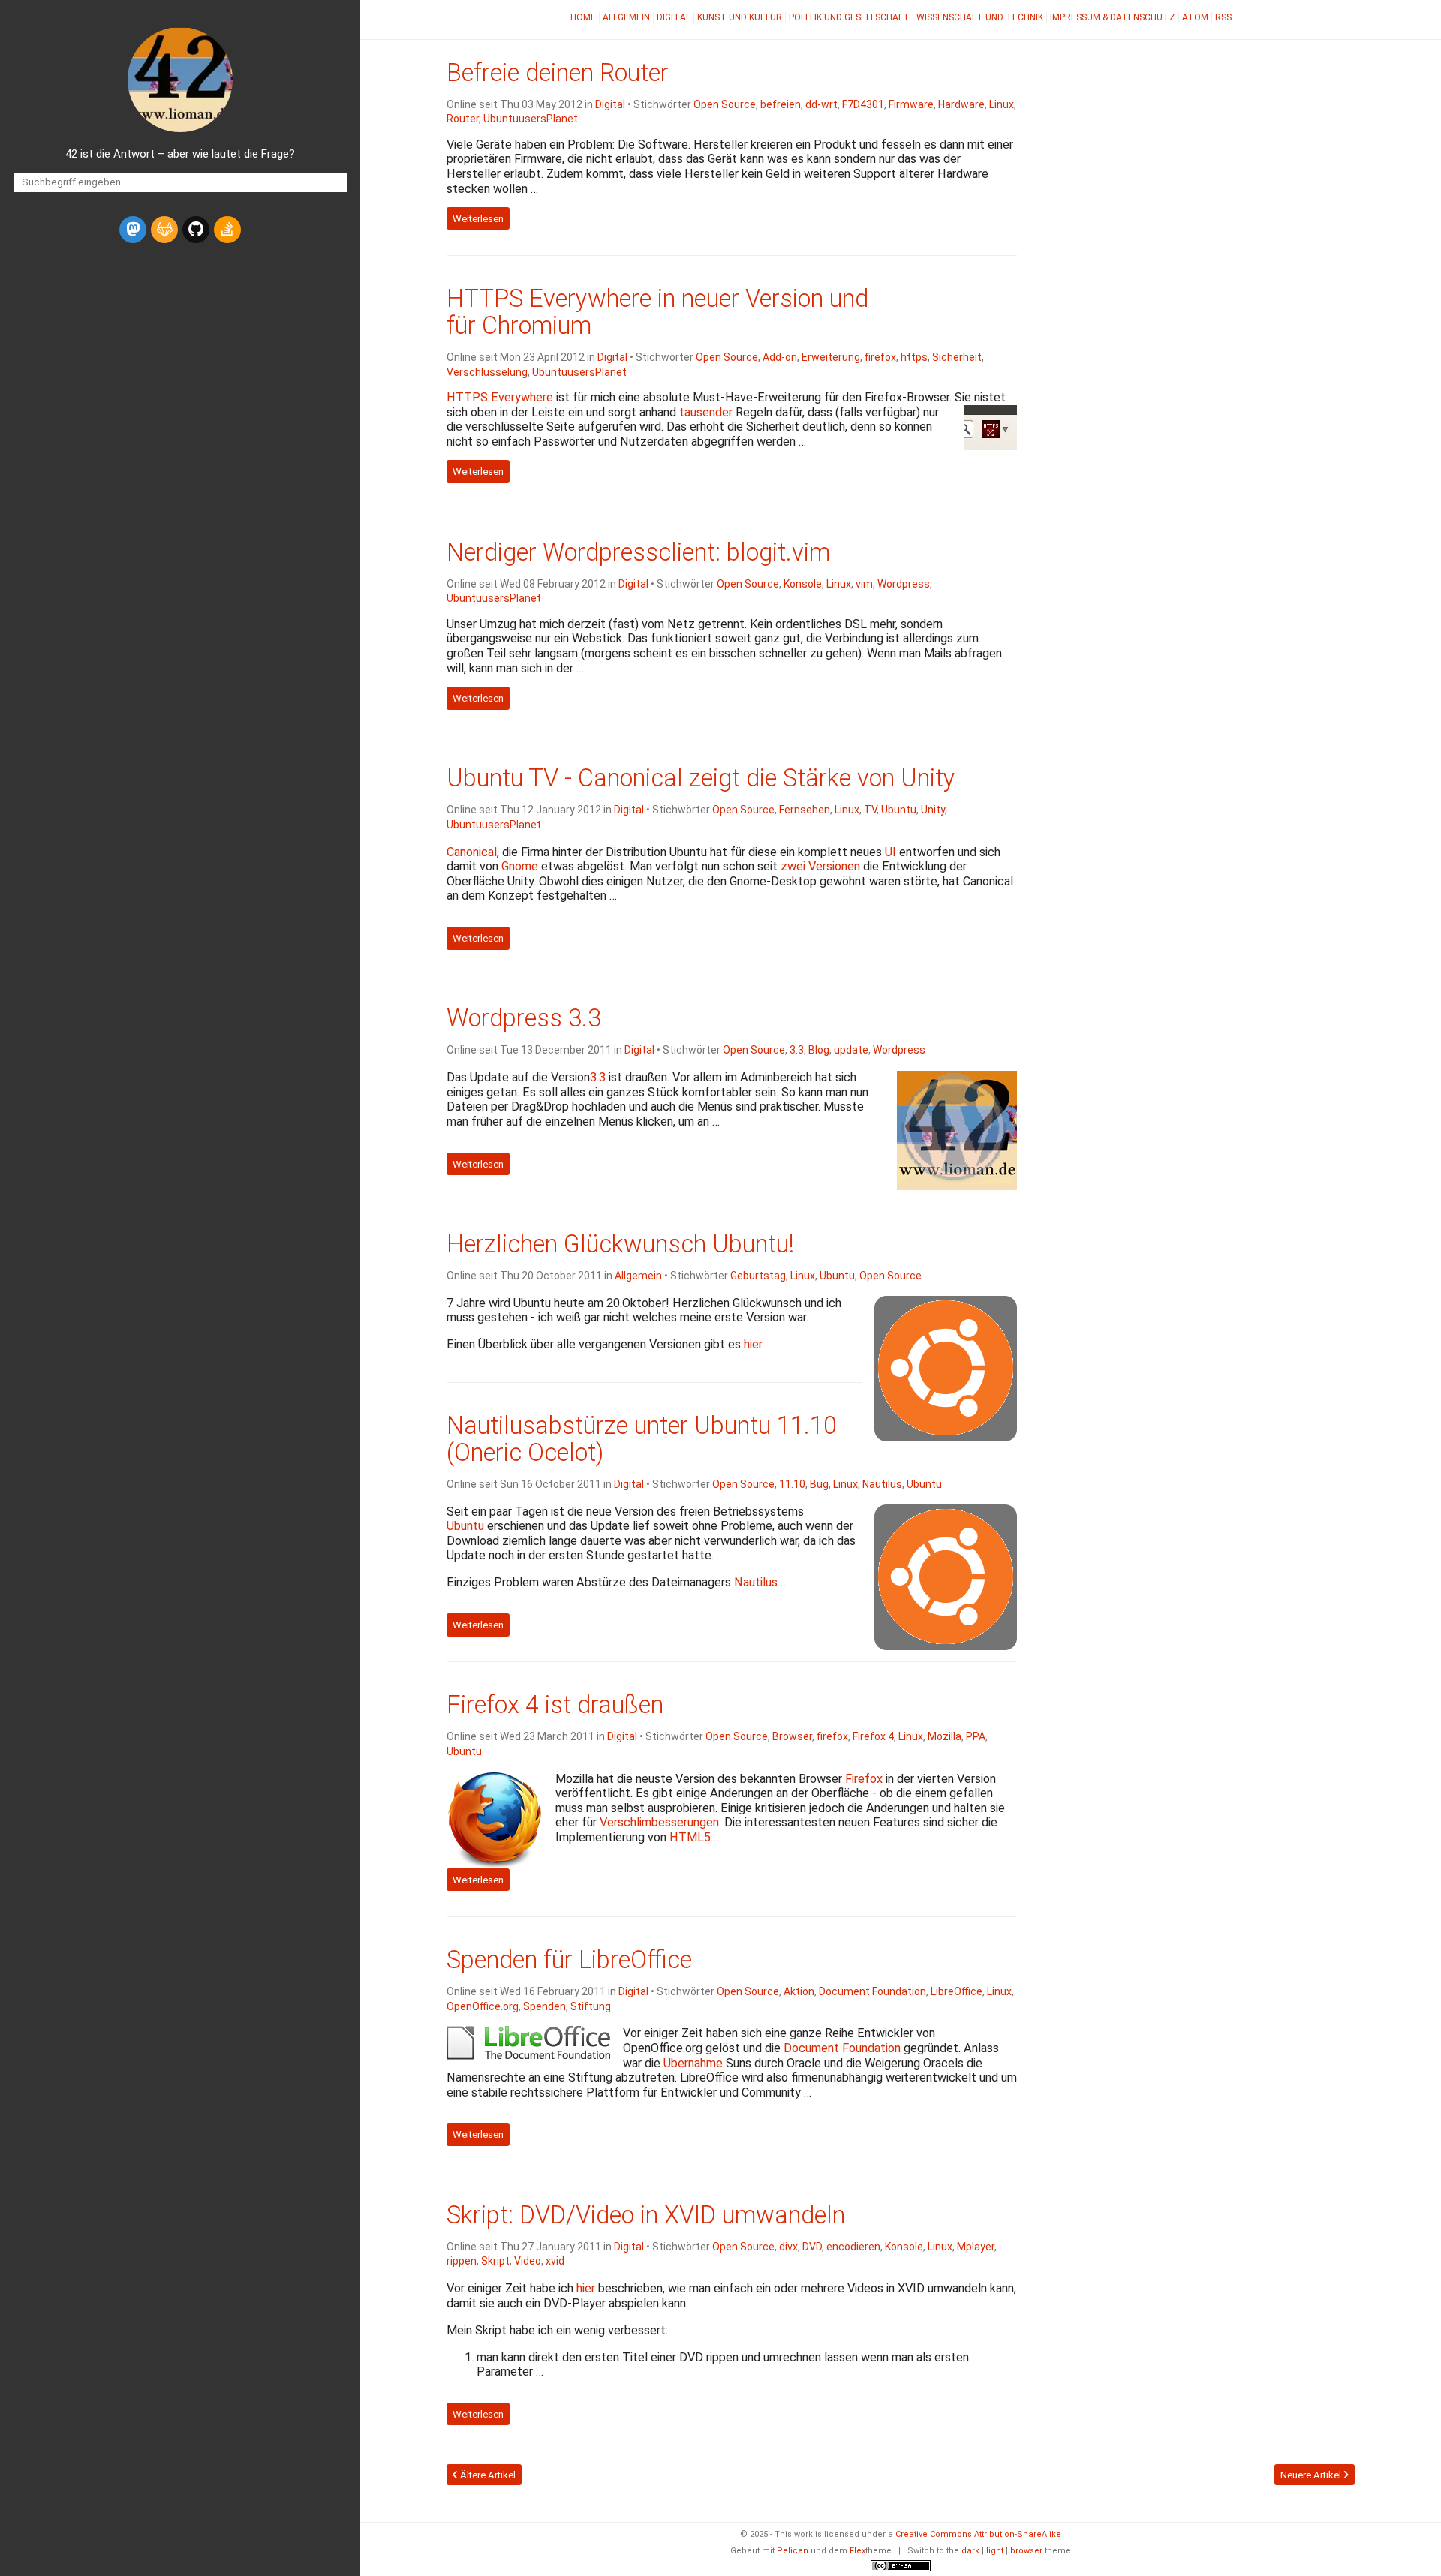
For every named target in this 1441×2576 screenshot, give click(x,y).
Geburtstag (758, 1276)
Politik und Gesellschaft (849, 17)
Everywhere (500, 397)
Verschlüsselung (487, 372)
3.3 (797, 1050)
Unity (933, 810)
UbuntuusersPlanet (531, 119)
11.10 (792, 1484)
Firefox (864, 1779)
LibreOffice (957, 1991)
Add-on (780, 357)
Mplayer (976, 2247)
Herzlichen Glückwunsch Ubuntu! (620, 1244)
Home (583, 17)
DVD (812, 2247)
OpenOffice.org (483, 2006)
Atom (1195, 17)
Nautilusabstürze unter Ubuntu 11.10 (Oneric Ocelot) (642, 1439)
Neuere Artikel (1312, 2475)
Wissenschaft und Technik (980, 17)
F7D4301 (863, 104)
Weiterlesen (478, 219)
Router (463, 119)
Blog (819, 1050)
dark (970, 2551)
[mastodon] (133, 230)
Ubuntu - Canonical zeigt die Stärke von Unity (701, 778)
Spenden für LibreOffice (569, 1960)
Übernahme (693, 2063)
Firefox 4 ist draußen (555, 1705)
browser (1026, 2551)
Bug (819, 1484)
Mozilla (945, 1736)
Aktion (799, 1991)
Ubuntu (899, 810)
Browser (792, 1736)
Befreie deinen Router (558, 73)
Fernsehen (805, 810)
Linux (1002, 104)
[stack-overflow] (227, 230)
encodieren (853, 2247)
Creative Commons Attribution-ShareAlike (978, 2534)
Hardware (961, 104)
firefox (880, 357)
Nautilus (882, 1484)
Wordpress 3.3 (524, 1018)
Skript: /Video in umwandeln (646, 2215)
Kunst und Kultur (740, 17)
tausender (706, 412)
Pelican (793, 2551)
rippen (462, 2261)
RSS (1223, 17)
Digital (674, 17)
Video (528, 2261)
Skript (495, 2261)
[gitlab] (164, 230)
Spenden (545, 2006)
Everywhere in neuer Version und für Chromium (657, 312)
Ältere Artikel (487, 2475)
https (914, 357)
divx (788, 2247)
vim (864, 584)
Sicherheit (957, 357)
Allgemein (626, 17)
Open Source (725, 104)
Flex (857, 2551)
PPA (976, 1736)
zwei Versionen (820, 866)
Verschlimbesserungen (659, 1822)
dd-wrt (821, 104)
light (995, 2551)
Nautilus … (761, 1582)
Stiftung (591, 2006)
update (851, 1050)
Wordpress (904, 584)
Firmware (911, 104)
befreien (781, 104)
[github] (196, 230)
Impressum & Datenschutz (1113, 17)
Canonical (472, 852)
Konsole (803, 584)
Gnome (520, 866)
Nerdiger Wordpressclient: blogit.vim (638, 552)
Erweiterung (831, 357)
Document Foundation (872, 1991)
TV (870, 810)
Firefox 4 (873, 1736)
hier (753, 1344)
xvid (555, 2261)
